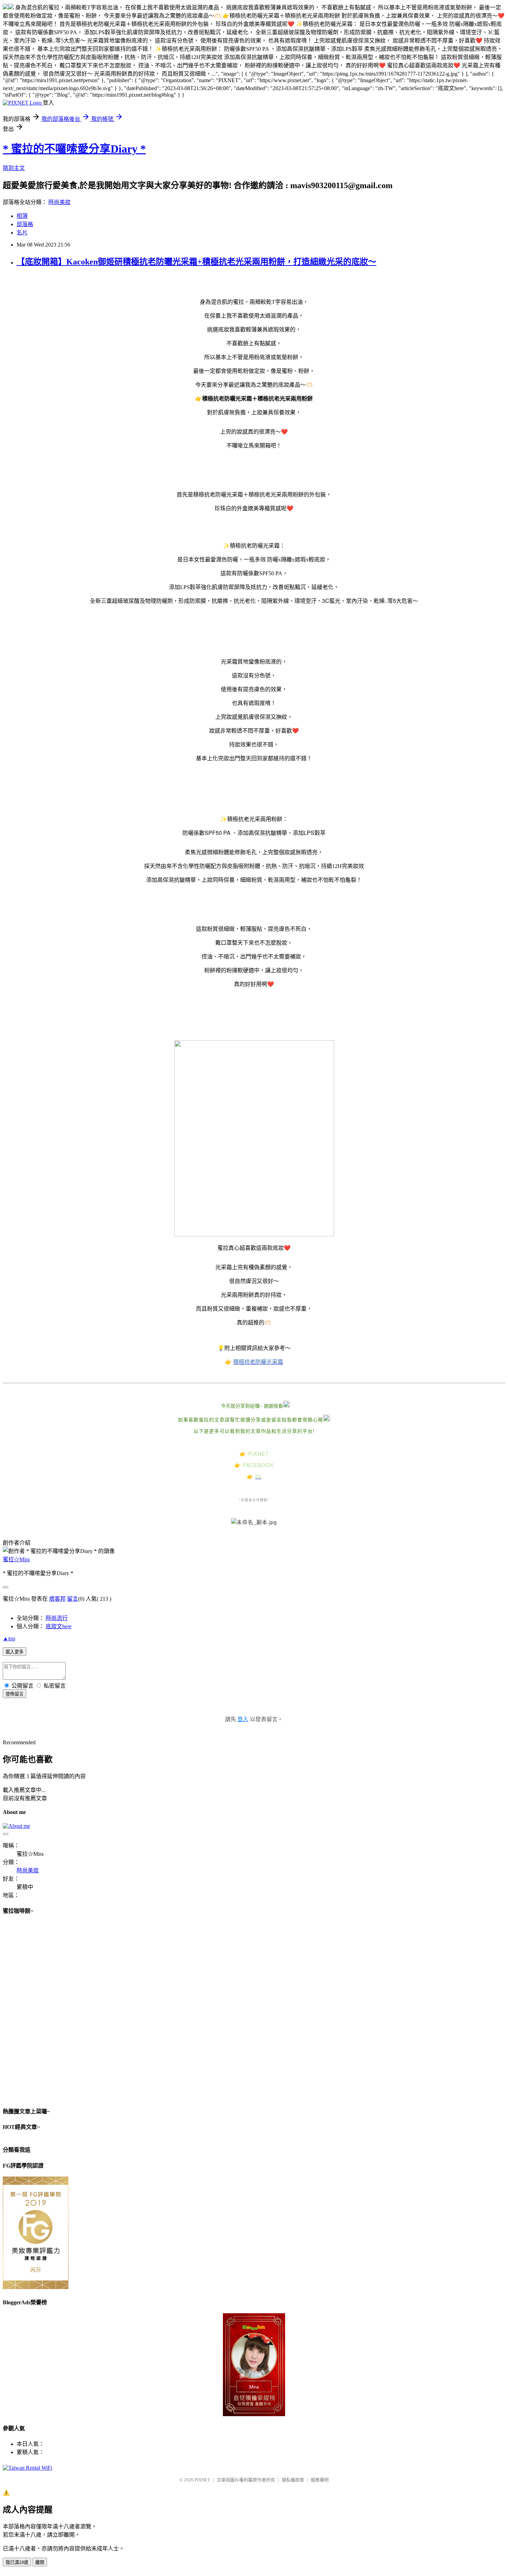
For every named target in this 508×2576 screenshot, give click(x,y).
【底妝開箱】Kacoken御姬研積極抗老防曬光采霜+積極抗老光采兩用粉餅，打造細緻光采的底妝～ (196, 262)
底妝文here (59, 1626)
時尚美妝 (59, 202)
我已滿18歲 (17, 2562)
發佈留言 (15, 1694)
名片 (22, 233)
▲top (9, 1638)
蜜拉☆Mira (16, 1559)
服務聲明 (320, 2480)
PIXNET (202, 2480)
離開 (40, 2562)
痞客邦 (57, 1599)
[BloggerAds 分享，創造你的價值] (254, 2329)
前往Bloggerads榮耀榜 (254, 2365)
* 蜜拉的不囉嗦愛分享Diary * (74, 149)
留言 (73, 1599)
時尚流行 (57, 1618)
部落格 (25, 224)
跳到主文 (14, 168)
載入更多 (15, 1652)
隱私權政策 (293, 2480)
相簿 (22, 216)
